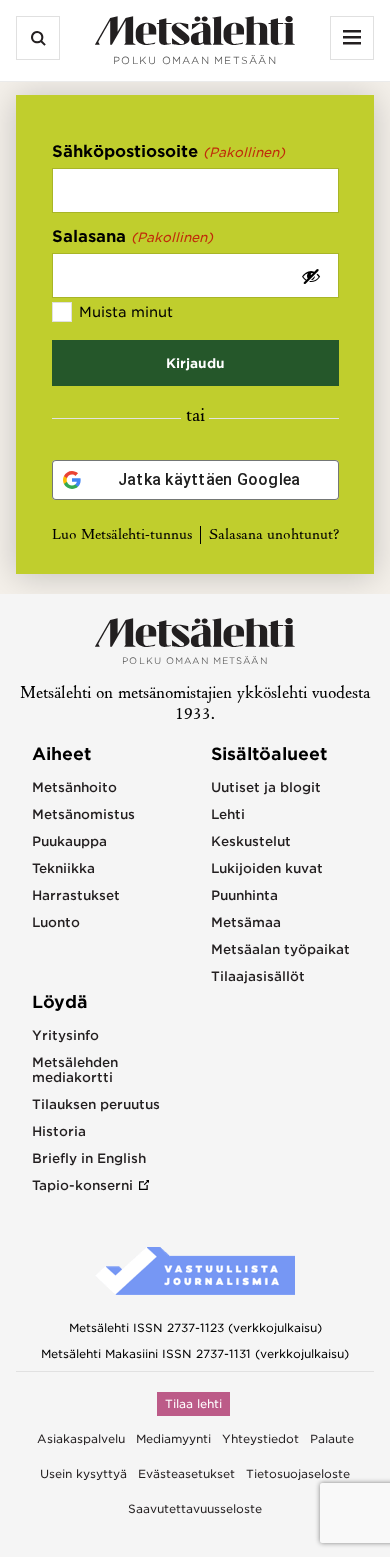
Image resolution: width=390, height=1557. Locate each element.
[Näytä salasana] (311, 275)
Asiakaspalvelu (81, 1439)
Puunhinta (244, 895)
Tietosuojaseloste (298, 1474)
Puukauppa (69, 841)
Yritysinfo (65, 1035)
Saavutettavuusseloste (195, 1509)
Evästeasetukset (186, 1474)
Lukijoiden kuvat (267, 868)
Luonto (56, 922)
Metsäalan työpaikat (280, 949)
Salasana (133, 236)
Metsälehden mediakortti (75, 1070)
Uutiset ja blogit (266, 787)
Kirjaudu (195, 363)
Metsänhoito (74, 787)
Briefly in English (89, 1158)
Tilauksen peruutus (96, 1104)
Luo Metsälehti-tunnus (122, 536)
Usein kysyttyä (83, 1474)
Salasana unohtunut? (274, 536)
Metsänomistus (83, 814)
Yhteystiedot (260, 1439)
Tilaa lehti (193, 1404)
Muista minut (126, 312)
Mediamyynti (173, 1439)
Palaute (332, 1439)
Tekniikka (63, 868)
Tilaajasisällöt (258, 976)
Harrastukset (76, 895)
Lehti (228, 814)
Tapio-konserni (82, 1185)
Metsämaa (246, 922)
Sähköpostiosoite (169, 151)
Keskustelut (251, 841)
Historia (59, 1131)
